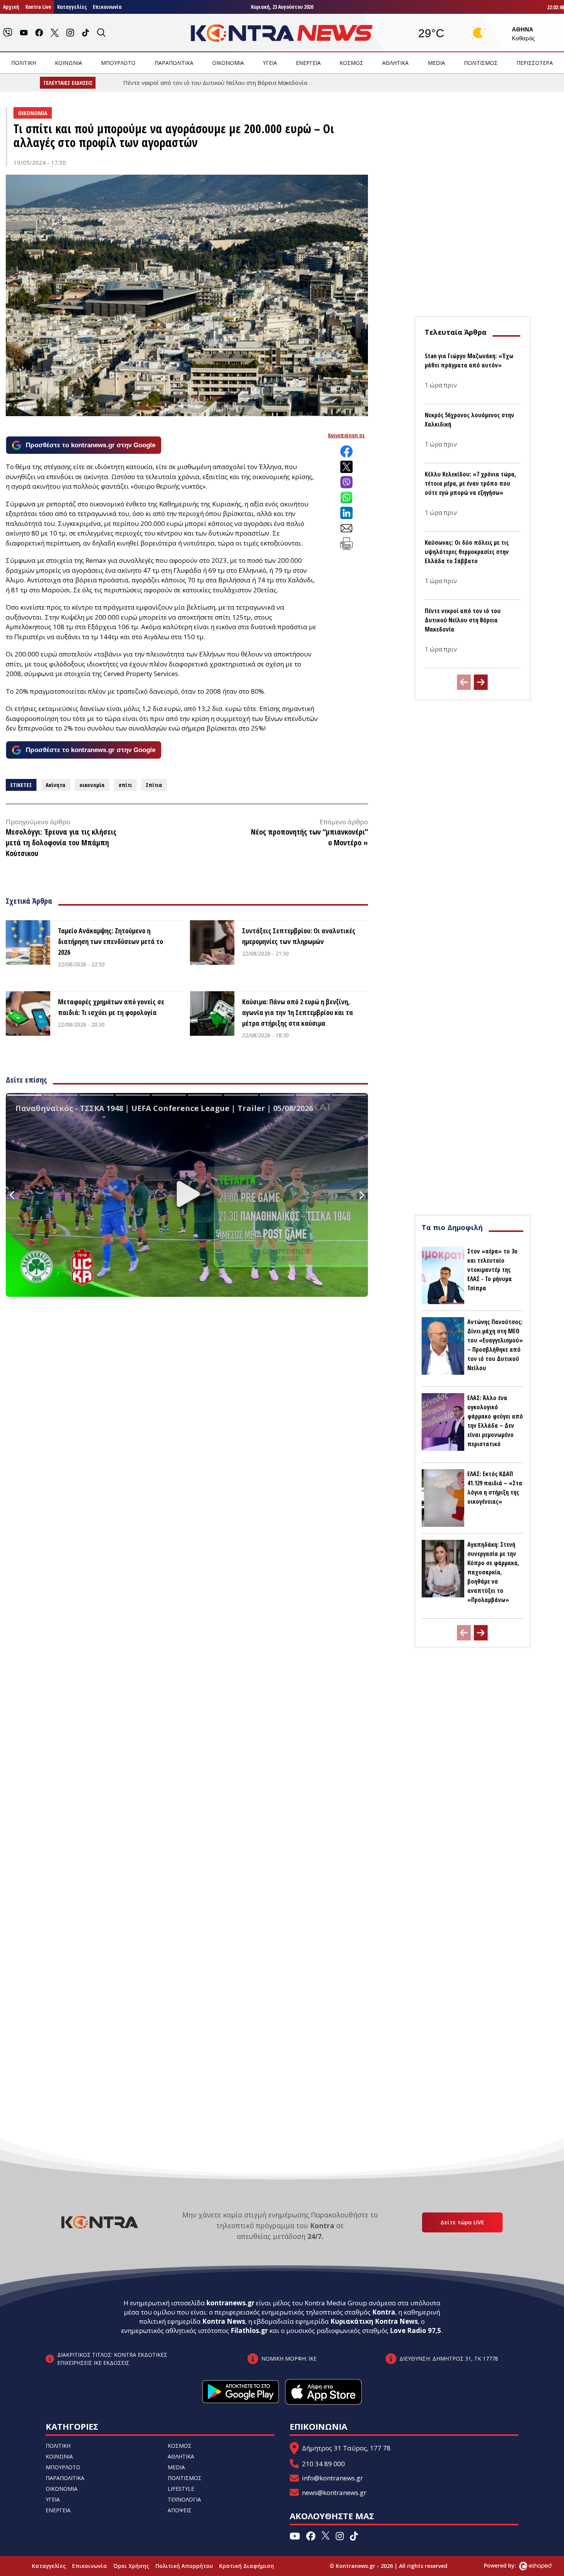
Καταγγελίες (72, 7)
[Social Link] (8, 33)
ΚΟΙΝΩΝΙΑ (68, 63)
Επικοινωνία (107, 7)
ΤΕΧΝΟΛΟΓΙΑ (184, 2499)
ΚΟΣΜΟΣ (351, 63)
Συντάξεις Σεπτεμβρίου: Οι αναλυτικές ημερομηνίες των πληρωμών (299, 936)
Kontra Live (38, 7)
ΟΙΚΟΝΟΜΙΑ (228, 63)
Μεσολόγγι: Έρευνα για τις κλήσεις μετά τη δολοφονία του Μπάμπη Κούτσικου (61, 842)
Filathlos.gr (249, 2330)
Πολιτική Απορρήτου (184, 2566)
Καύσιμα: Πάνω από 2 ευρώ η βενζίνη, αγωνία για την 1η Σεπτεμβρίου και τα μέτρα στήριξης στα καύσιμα (298, 1012)
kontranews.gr (230, 2303)
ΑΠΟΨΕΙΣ (180, 2510)
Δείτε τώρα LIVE (462, 2222)
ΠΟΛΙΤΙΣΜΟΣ (481, 63)
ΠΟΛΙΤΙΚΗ (24, 63)
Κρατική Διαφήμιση (247, 2566)
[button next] (481, 682)
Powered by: (508, 2565)
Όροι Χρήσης (131, 2566)
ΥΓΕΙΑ (270, 63)
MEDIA (436, 63)
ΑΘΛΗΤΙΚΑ (395, 63)
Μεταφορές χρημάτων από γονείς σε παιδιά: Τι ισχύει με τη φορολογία (111, 1007)
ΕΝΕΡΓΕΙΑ (308, 63)
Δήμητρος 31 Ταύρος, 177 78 (346, 2448)
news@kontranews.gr (334, 2493)
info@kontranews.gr (332, 2478)
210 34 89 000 (323, 2464)
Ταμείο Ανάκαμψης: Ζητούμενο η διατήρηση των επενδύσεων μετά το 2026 (110, 941)
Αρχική (11, 7)
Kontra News (224, 2321)
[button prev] (464, 682)
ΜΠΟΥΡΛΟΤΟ (118, 63)
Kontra (384, 2312)
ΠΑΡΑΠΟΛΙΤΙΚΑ (174, 63)
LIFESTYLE (181, 2489)
